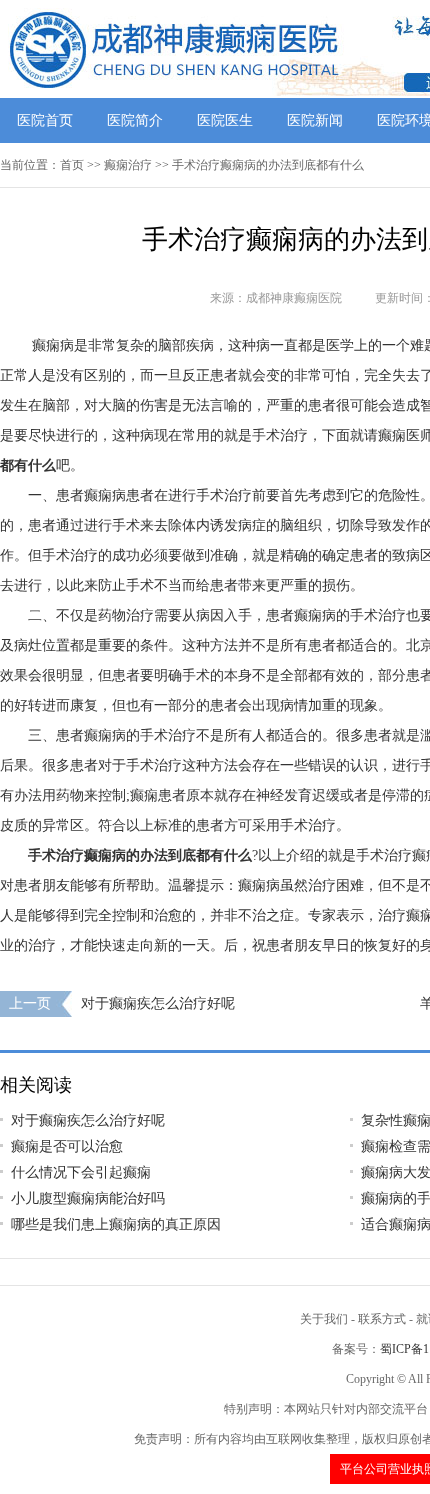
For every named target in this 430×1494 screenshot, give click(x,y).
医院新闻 (315, 120)
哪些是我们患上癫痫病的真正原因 (116, 1224)
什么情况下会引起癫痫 (81, 1172)
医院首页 (45, 120)
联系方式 (382, 1319)
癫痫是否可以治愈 (67, 1146)
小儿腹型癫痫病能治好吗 (88, 1198)
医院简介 (135, 120)
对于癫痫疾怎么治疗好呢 (158, 1003)
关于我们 (324, 1319)
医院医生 (225, 120)
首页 (72, 165)
